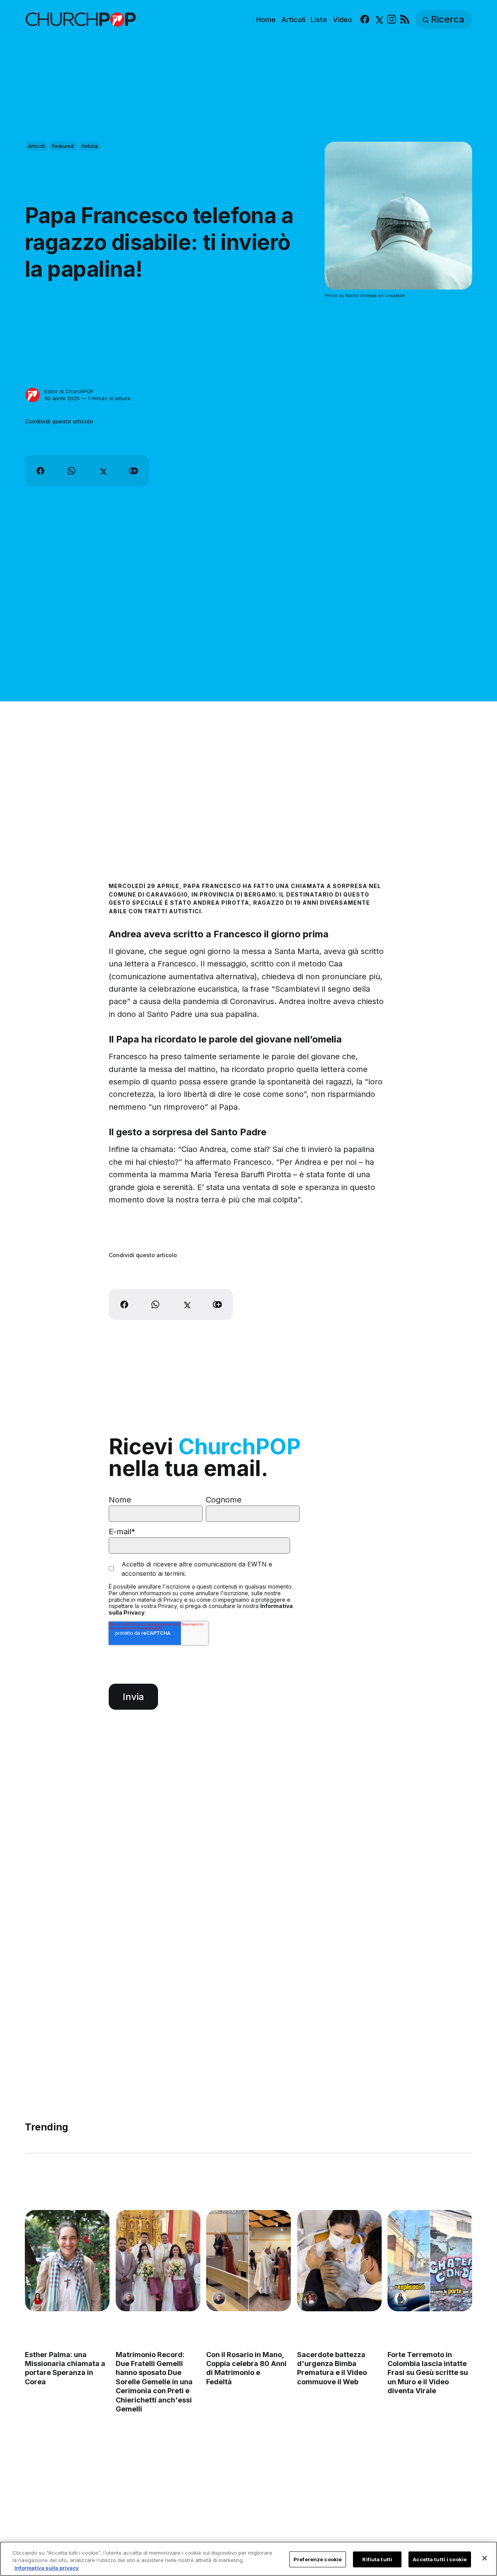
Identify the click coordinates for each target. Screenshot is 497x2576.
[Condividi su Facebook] (40, 471)
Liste (319, 20)
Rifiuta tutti (377, 2559)
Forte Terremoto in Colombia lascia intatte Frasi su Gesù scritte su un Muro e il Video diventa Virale (428, 2373)
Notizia (89, 146)
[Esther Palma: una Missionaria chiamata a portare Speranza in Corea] (67, 2261)
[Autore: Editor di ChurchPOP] (33, 395)
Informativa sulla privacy (47, 2568)
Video (342, 20)
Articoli (293, 20)
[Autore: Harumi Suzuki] (400, 2298)
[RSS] (405, 20)
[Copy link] (134, 471)
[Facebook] (365, 20)
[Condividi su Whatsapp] (71, 471)
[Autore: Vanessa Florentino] (38, 2298)
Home (266, 20)
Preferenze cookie (318, 2559)
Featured (63, 146)
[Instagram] (392, 20)
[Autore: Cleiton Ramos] (129, 2298)
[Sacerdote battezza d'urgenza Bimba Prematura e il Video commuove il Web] (339, 2261)
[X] (378, 20)
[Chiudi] (485, 2558)
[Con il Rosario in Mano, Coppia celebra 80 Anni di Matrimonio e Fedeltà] (248, 2261)
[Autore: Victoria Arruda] (310, 2298)
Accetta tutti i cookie (440, 2559)
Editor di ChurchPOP (69, 391)
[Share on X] (103, 471)
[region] (248, 2559)
